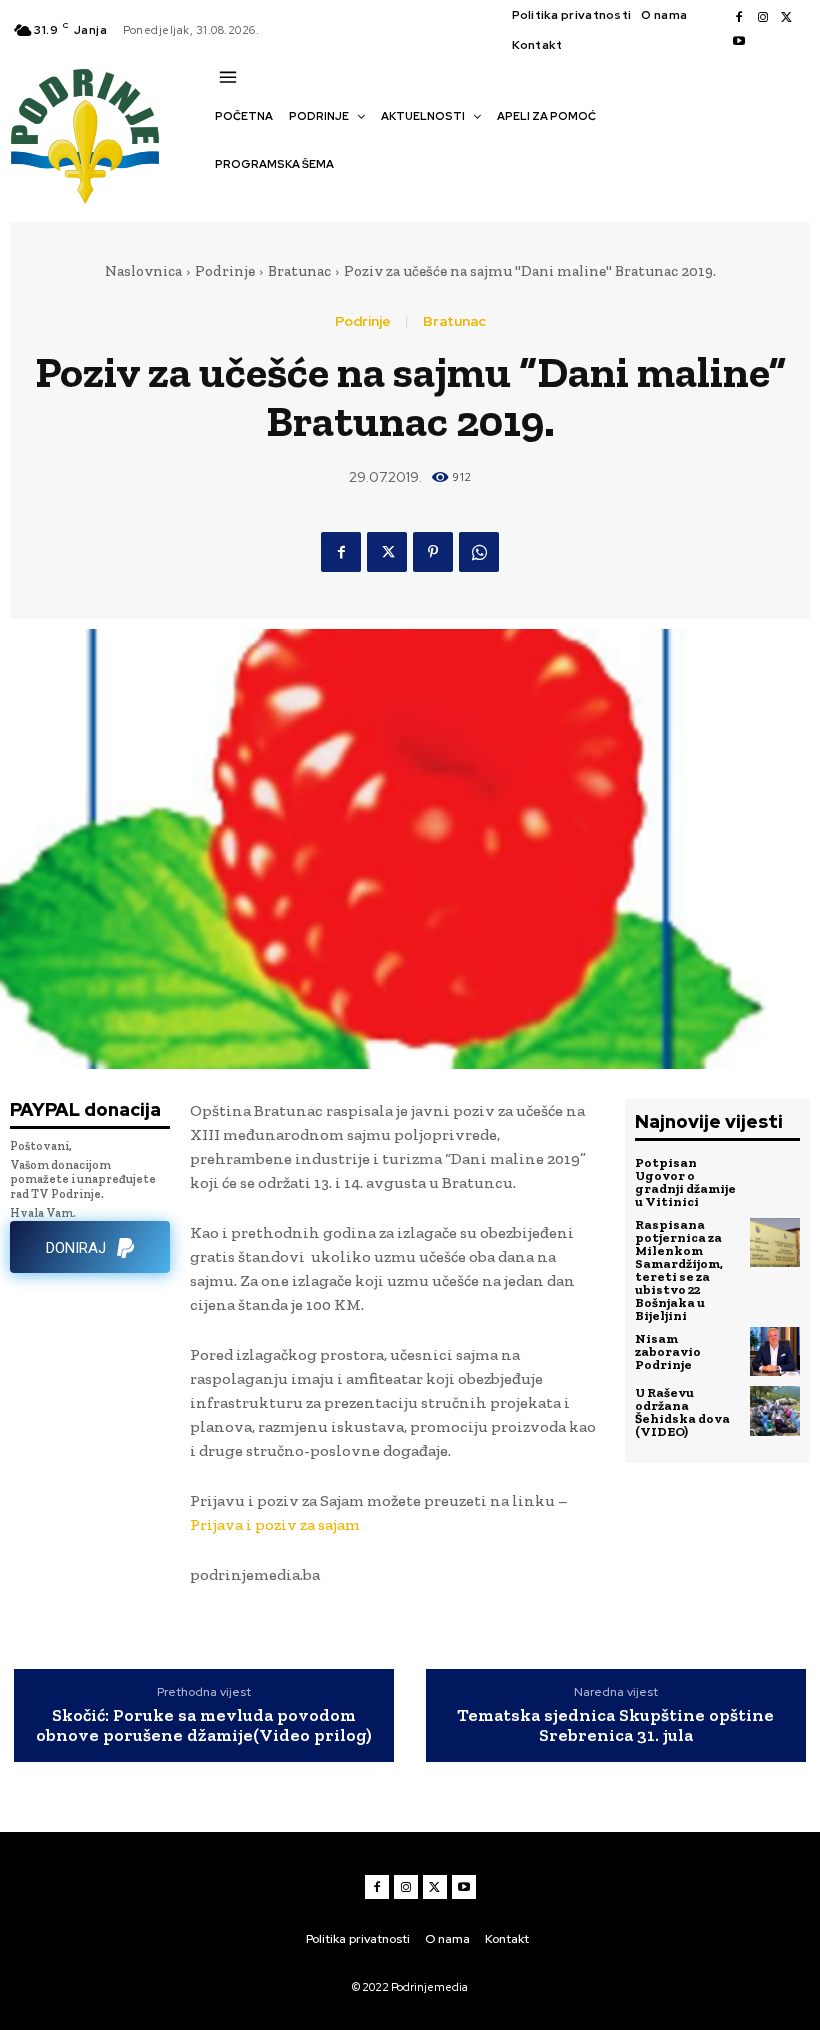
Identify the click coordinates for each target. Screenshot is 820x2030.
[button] (225, 199)
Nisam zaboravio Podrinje (668, 1351)
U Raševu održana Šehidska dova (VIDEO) (682, 1412)
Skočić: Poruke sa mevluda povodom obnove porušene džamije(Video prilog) (204, 1726)
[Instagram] (763, 18)
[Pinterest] (433, 552)
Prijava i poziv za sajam (275, 1524)
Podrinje (225, 271)
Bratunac (299, 271)
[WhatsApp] (479, 552)
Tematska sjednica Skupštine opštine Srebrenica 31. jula (615, 1726)
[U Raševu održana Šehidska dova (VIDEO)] (775, 1411)
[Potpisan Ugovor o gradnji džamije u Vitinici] (775, 1181)
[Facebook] (739, 18)
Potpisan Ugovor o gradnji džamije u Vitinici (685, 1182)
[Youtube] (739, 42)
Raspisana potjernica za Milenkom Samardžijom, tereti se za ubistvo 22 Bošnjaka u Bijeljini (679, 1270)
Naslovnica (143, 271)
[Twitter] (787, 18)
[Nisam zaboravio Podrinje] (775, 1352)
